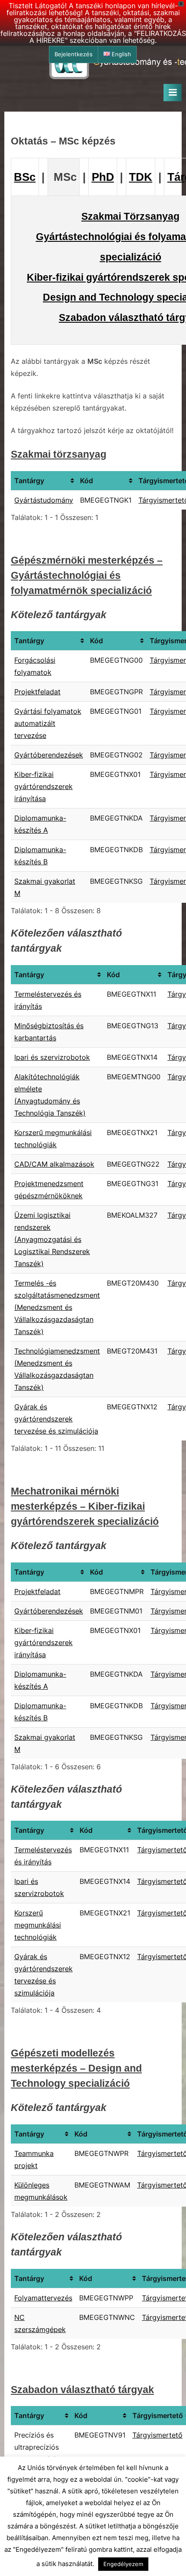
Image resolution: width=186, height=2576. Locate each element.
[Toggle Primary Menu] (173, 93)
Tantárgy (29, 481)
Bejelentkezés (74, 54)
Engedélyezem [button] (123, 2564)
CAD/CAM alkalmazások (54, 1164)
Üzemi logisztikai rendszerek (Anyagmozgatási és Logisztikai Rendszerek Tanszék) (52, 1239)
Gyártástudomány (44, 500)
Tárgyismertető (157, 2435)
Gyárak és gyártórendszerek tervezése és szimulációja (56, 1419)
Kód (87, 481)
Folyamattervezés (43, 2298)
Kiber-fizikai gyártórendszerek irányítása (43, 786)
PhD (103, 177)
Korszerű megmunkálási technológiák (38, 1925)
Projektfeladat (37, 692)
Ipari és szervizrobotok (52, 1057)
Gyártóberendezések (49, 755)
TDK (141, 177)
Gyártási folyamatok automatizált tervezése (48, 723)
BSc (25, 177)
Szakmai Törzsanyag (130, 216)
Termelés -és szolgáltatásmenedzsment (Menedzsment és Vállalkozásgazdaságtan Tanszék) (57, 1307)
